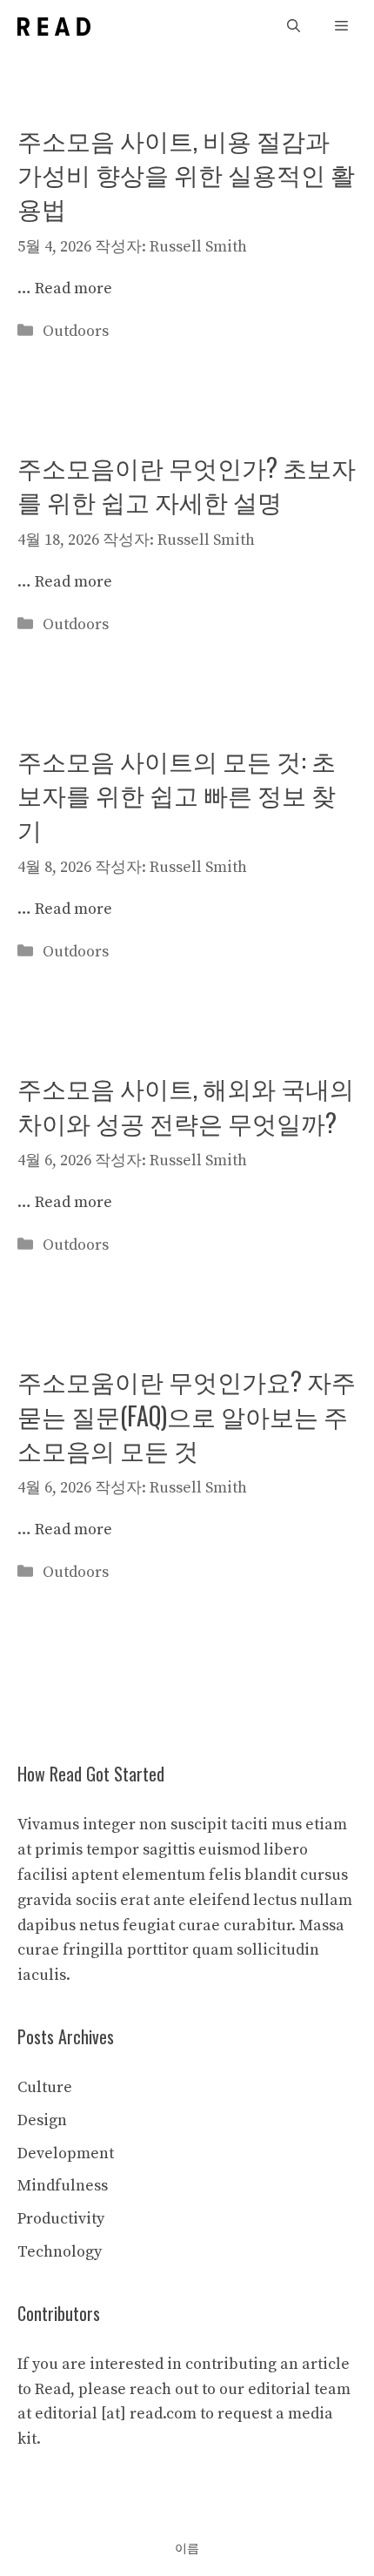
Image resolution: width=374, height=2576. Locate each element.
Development (66, 2153)
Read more (73, 288)
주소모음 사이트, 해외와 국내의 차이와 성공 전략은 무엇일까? (186, 1104)
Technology (60, 2252)
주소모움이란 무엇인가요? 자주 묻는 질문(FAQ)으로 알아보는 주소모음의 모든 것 (187, 1415)
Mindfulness (63, 2186)
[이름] (54, 27)
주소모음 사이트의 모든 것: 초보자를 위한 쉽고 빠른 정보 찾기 (177, 794)
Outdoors (76, 331)
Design (42, 2120)
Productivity (61, 2219)
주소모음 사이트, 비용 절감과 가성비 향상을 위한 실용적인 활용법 (186, 174)
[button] (294, 27)
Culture (45, 2087)
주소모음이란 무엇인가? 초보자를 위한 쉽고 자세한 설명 (187, 484)
